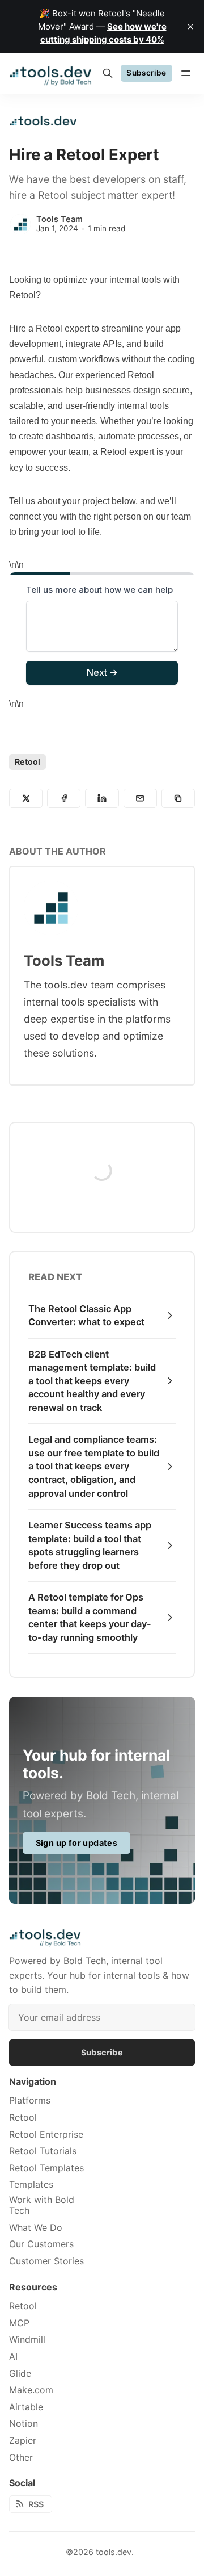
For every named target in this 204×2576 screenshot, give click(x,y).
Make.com (31, 2390)
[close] (190, 27)
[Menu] (186, 73)
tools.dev (114, 2552)
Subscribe (146, 73)
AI (13, 2357)
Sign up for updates (77, 1843)
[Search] (108, 73)
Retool (27, 762)
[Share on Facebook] (64, 798)
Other (21, 2458)
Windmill (27, 2340)
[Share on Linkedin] (102, 798)
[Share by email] (140, 798)
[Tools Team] (20, 224)
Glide (20, 2374)
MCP (19, 2323)
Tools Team (59, 219)
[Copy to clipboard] (178, 798)
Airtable (26, 2407)
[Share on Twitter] (26, 798)
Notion (24, 2424)
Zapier (23, 2441)
